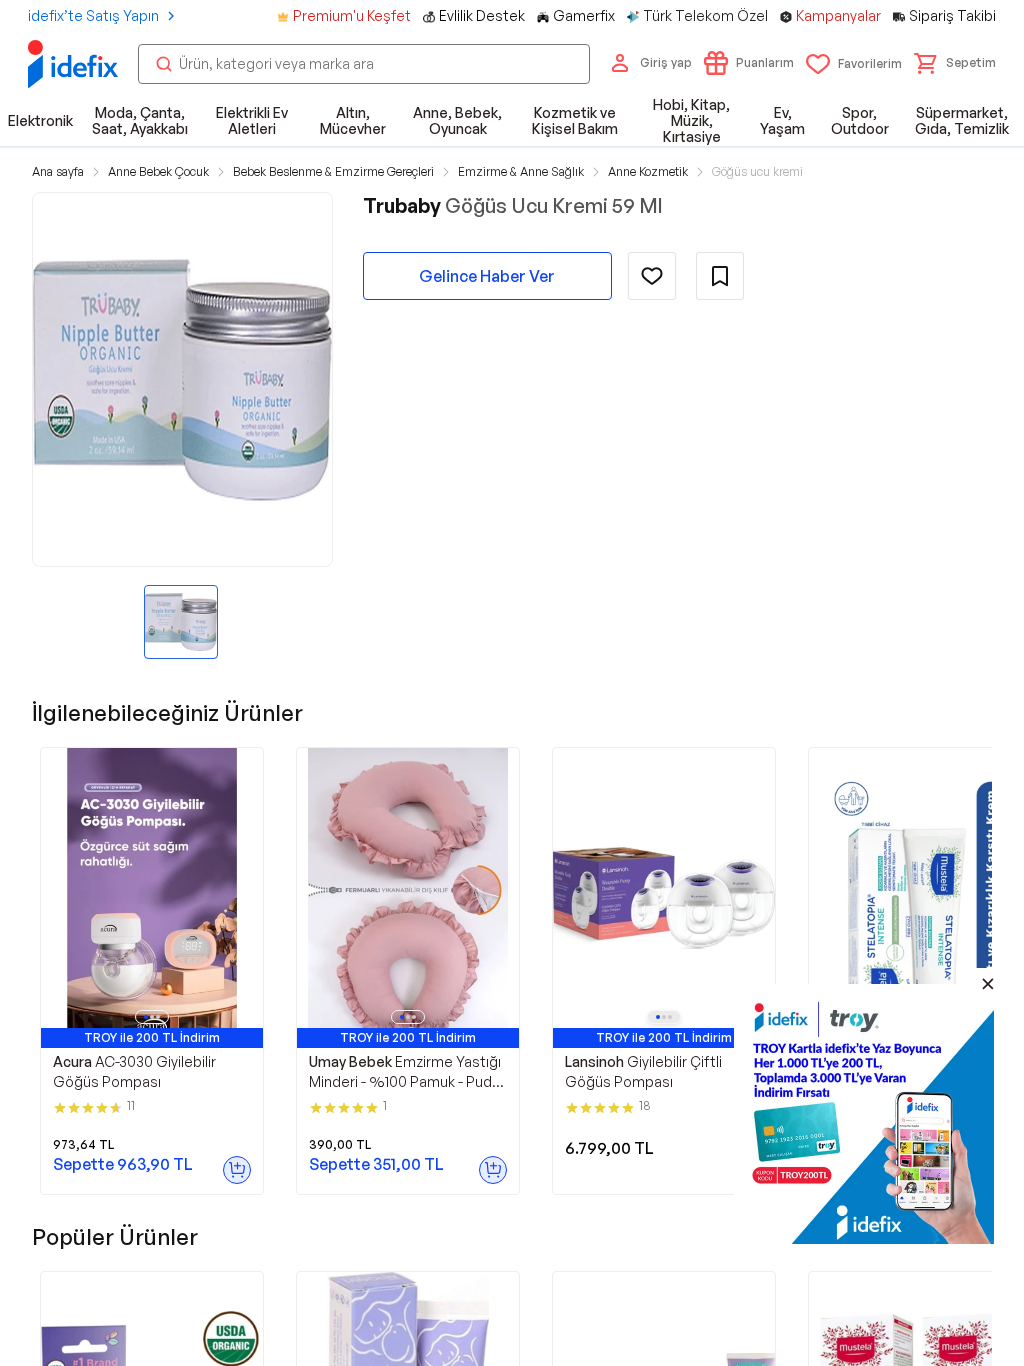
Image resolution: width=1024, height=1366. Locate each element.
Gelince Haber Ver (487, 276)
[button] (955, 63)
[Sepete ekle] (237, 1170)
